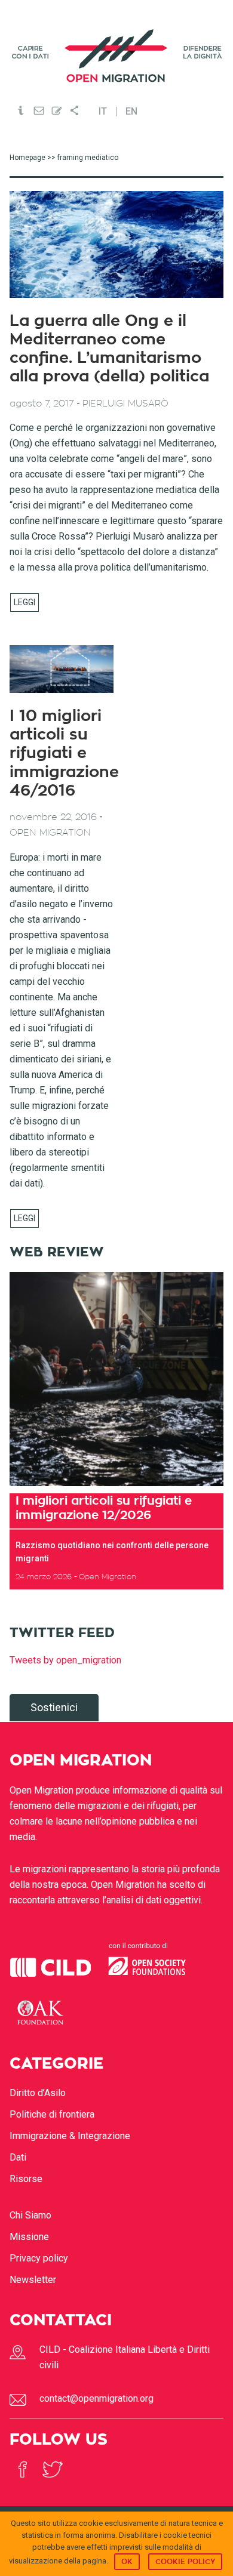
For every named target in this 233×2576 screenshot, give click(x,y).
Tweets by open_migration (65, 1660)
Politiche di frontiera (52, 2114)
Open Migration (117, 56)
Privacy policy (39, 2258)
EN (131, 112)
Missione (29, 2237)
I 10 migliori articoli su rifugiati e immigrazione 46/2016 (64, 754)
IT (103, 112)
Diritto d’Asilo (38, 2093)
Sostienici (54, 1707)
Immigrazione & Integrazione (70, 2136)
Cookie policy (185, 2562)
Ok (127, 2562)
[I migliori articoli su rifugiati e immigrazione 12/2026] (117, 1379)
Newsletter (33, 2280)
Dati (18, 2157)
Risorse (26, 2179)
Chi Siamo (30, 2215)
